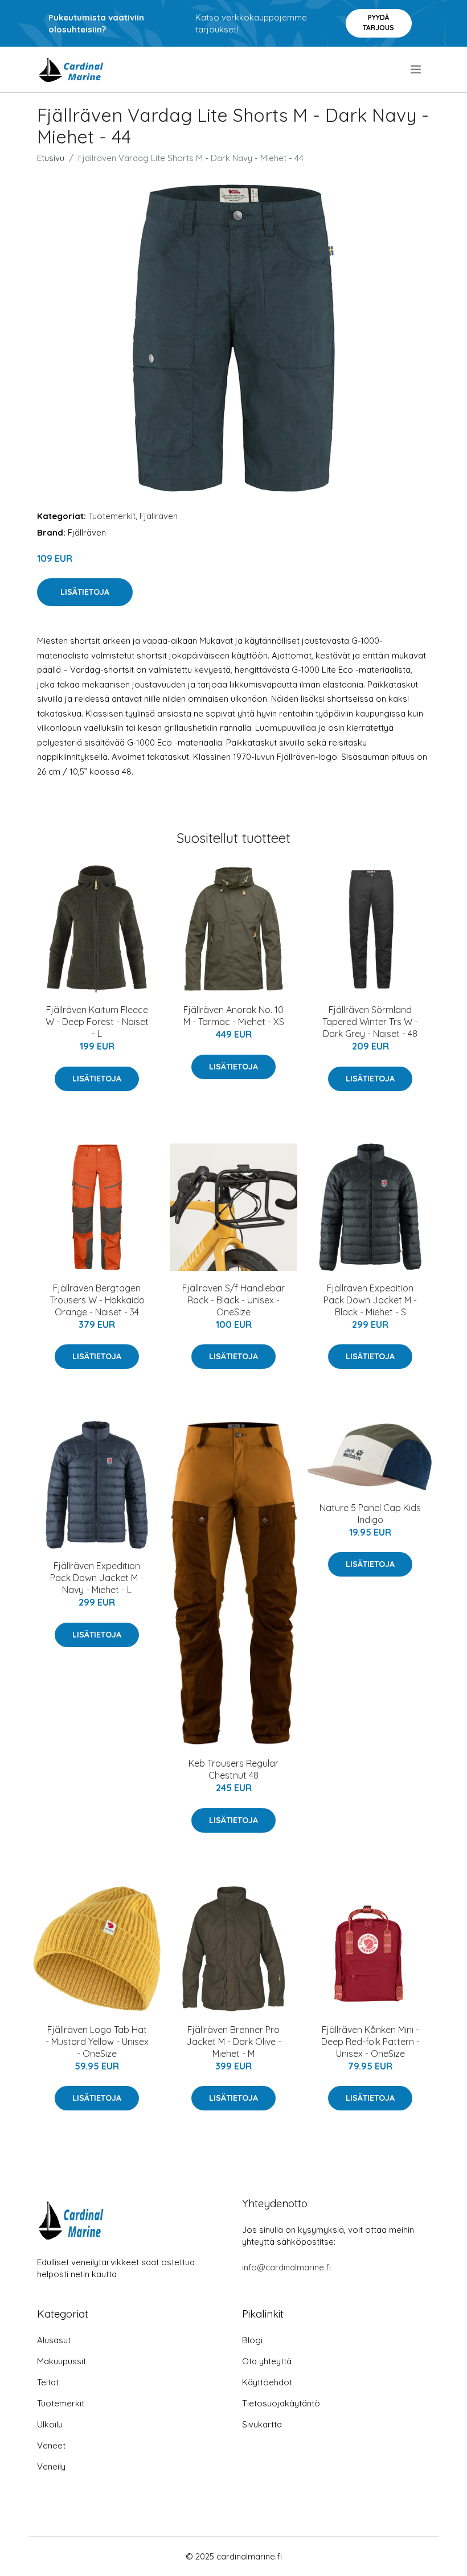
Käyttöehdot (267, 2382)
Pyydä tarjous (378, 22)
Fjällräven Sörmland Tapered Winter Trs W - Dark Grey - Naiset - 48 (370, 1022)
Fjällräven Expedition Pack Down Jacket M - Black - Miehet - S (370, 1300)
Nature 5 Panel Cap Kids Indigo (370, 1514)
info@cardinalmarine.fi (286, 2267)
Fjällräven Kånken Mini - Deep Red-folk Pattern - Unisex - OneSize (370, 2042)
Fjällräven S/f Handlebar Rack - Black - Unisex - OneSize (233, 1300)
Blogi (252, 2340)
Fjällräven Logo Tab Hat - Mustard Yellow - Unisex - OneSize (97, 2042)
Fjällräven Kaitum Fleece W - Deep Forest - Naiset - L (97, 1022)
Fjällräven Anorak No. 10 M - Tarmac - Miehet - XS (234, 1016)
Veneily (51, 2466)
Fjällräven (159, 516)
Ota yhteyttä (267, 2361)
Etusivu (51, 158)
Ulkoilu (50, 2424)
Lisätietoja (85, 592)
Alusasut (54, 2340)
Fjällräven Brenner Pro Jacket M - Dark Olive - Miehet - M (234, 2042)
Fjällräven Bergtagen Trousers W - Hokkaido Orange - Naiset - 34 (97, 1300)
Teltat (48, 2382)
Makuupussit (62, 2361)
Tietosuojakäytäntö (281, 2403)
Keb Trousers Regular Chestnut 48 (233, 1769)
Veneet (51, 2445)
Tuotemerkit (112, 516)
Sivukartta (262, 2424)
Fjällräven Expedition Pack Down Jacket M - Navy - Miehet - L (97, 1578)
